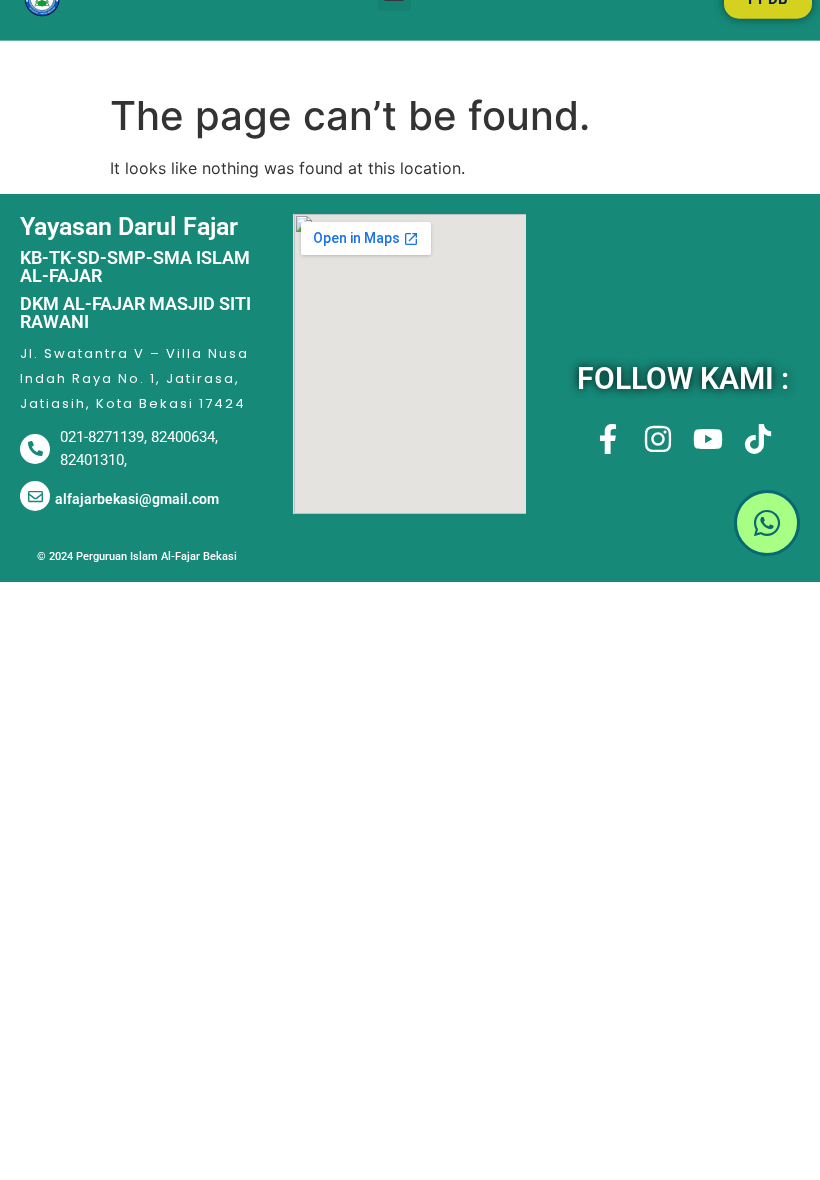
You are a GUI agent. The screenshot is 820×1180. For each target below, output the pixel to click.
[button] (683, 526)
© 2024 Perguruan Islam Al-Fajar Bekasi (137, 556)
